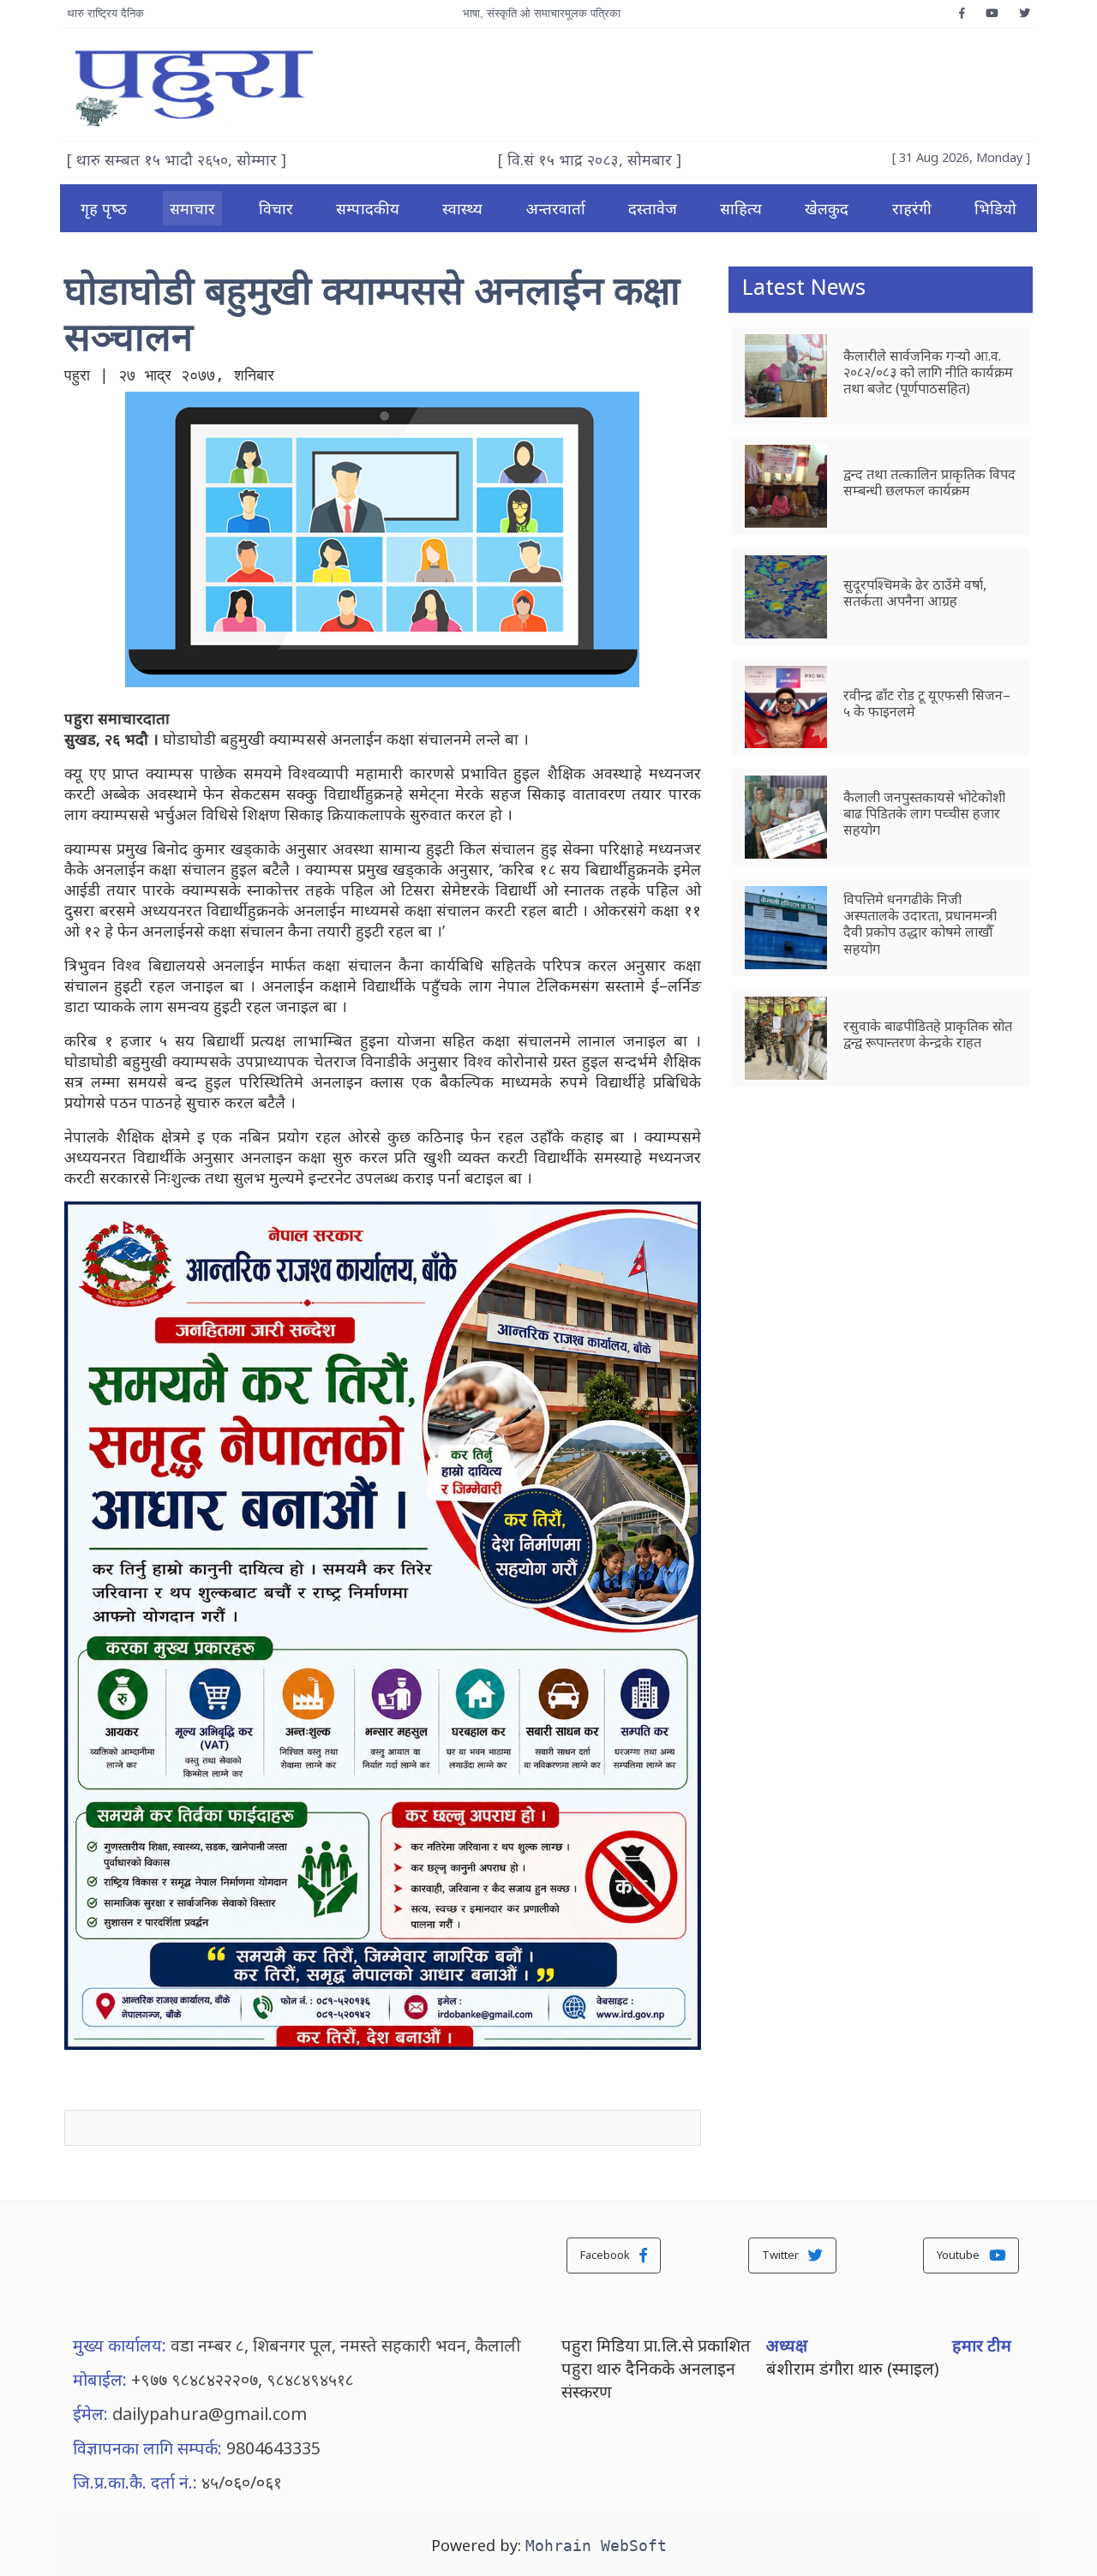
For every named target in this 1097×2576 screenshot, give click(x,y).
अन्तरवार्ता (556, 208)
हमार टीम (982, 2345)
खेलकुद (827, 208)
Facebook (606, 2255)
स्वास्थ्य (462, 208)
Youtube (959, 2255)
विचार (276, 208)
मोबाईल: (100, 2379)
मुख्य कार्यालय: (120, 2345)
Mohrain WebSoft (596, 2546)
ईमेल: (90, 2414)
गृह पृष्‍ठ (104, 208)
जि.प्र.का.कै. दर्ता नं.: (135, 2482)
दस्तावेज (653, 208)
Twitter (782, 2255)
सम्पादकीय (368, 208)
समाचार (192, 208)
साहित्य (741, 208)
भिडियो (995, 208)
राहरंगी (912, 208)
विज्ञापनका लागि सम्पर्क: (147, 2448)
